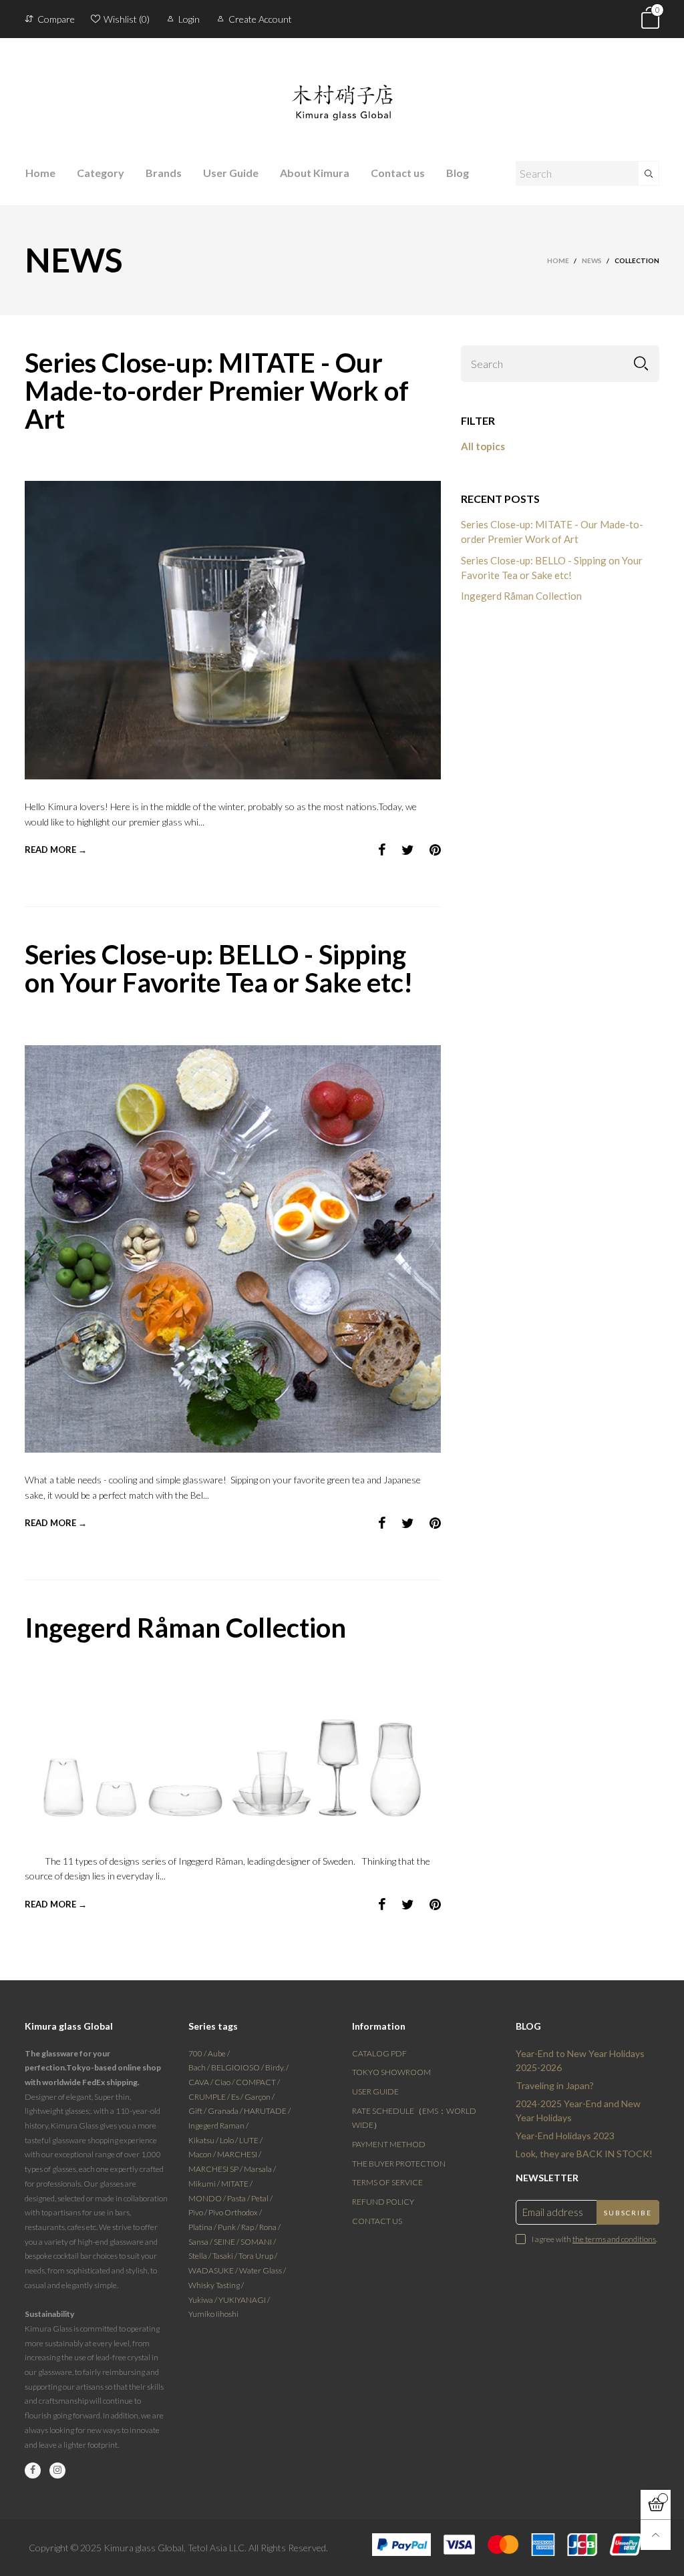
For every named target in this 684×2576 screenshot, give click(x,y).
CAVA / (201, 2082)
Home (40, 173)
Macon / (203, 2154)
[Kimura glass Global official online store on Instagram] (57, 2470)
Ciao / (225, 2082)
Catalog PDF (379, 2053)
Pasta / (239, 2198)
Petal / (262, 2198)
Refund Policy (383, 2202)
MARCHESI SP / (216, 2169)
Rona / (270, 2227)
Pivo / (198, 2212)
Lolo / (229, 2140)
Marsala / (260, 2169)
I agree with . (594, 2239)
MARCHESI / (239, 2154)
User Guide (231, 173)
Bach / (200, 2067)
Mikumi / (205, 2184)
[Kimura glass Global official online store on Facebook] (33, 2470)
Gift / (198, 2111)
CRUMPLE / (210, 2097)
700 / (198, 2053)
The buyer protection (399, 2164)
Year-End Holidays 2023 (565, 2136)
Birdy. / (277, 2067)
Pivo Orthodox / (235, 2212)
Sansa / (201, 2242)
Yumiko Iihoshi (213, 2314)
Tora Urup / (258, 2256)
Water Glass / (263, 2270)
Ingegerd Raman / (218, 2126)
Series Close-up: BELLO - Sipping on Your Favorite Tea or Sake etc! (219, 968)
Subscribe (628, 2213)
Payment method (389, 2144)
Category (101, 173)
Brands (164, 173)
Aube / (219, 2053)
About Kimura (315, 173)
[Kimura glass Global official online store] (342, 92)
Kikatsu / (204, 2140)
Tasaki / (225, 2256)
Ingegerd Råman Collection (185, 1628)
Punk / (229, 2227)
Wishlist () (127, 19)
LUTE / (251, 2140)
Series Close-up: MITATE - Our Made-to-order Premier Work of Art (217, 391)
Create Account (260, 19)
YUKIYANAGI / (244, 2300)
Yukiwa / (203, 2300)
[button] (641, 364)
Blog (458, 173)
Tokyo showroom (391, 2072)
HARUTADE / (267, 2111)
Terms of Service (387, 2182)
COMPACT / (258, 2082)
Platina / (203, 2227)
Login (189, 19)
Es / (238, 2097)
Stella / (200, 2256)
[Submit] (649, 173)
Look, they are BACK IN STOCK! (584, 2154)
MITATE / (237, 2184)
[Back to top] (656, 2535)
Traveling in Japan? (555, 2085)
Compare (56, 19)
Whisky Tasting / (216, 2285)
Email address (553, 2212)
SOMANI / (258, 2242)
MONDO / (208, 2198)
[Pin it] (435, 850)
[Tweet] (408, 850)
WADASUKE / (214, 2270)
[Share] (382, 850)
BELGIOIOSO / (238, 2067)
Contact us (398, 173)
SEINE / (227, 2242)
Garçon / (260, 2097)
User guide (375, 2091)
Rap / (250, 2227)
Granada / (226, 2111)
